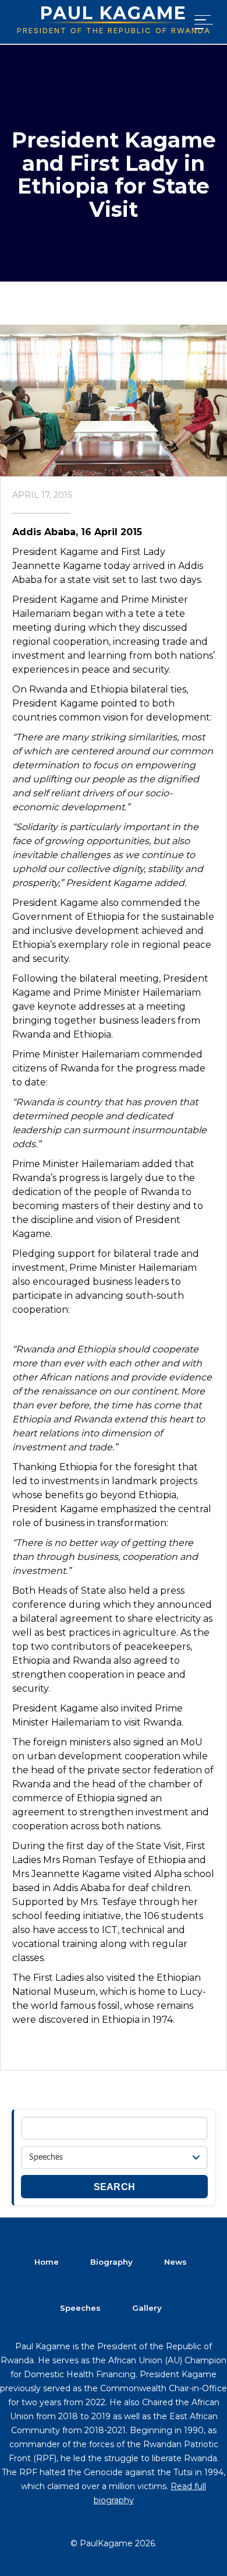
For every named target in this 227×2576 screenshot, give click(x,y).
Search (115, 2187)
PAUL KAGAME (114, 13)
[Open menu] (201, 22)
